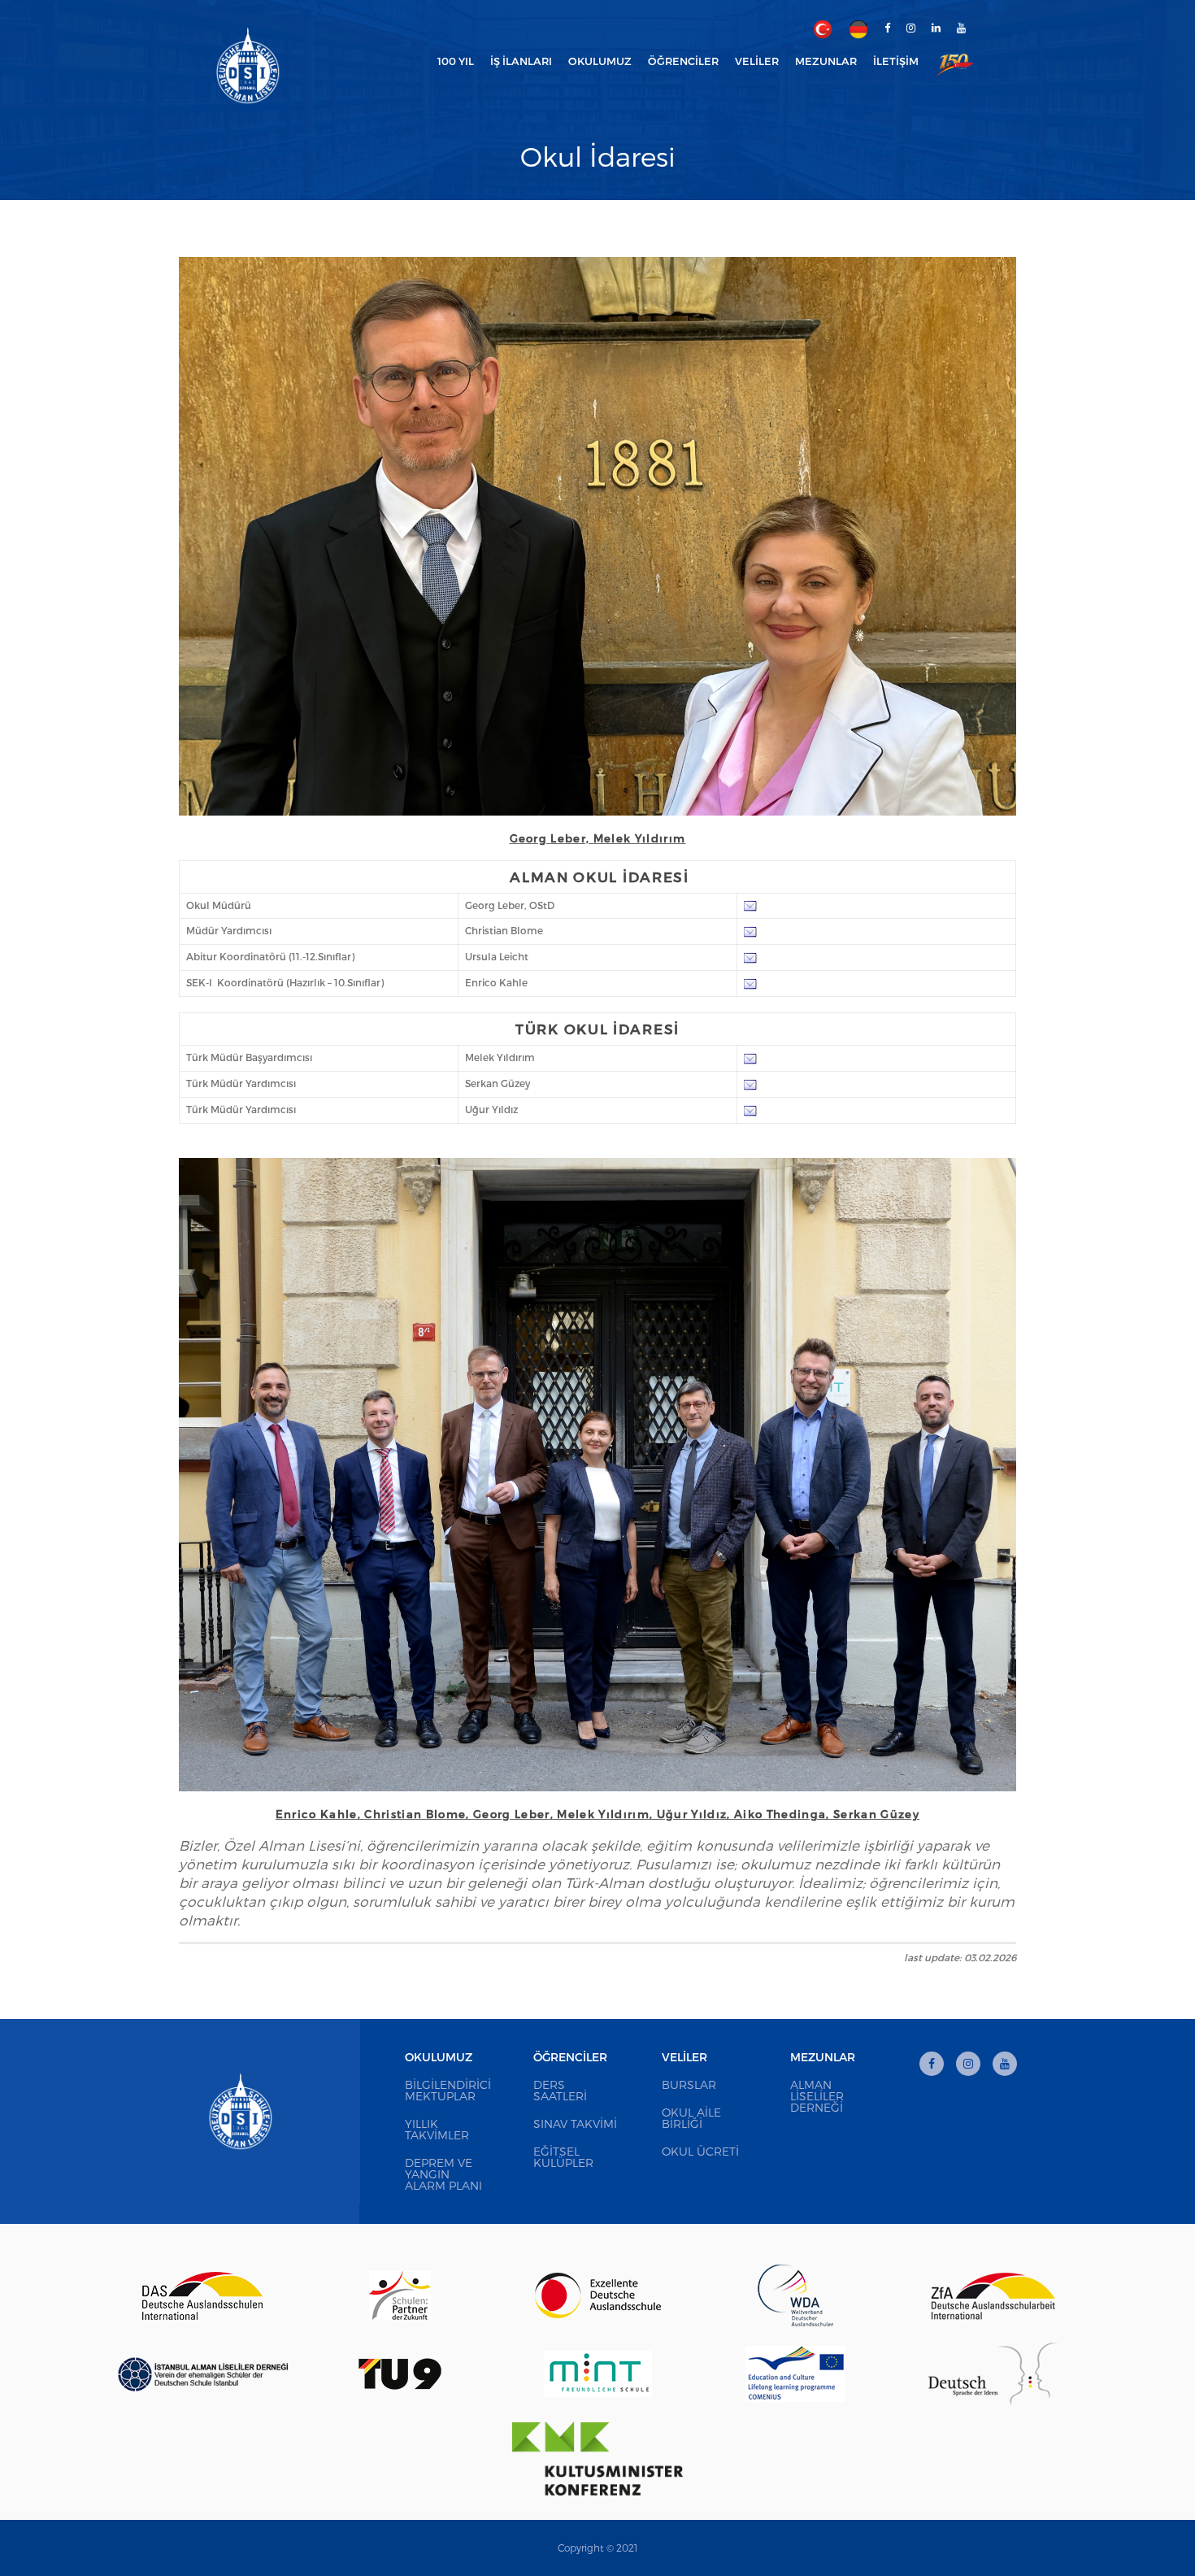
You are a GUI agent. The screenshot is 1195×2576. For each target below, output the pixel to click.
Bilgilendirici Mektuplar (448, 2090)
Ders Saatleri (560, 2090)
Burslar (689, 2084)
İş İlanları (521, 61)
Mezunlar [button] (826, 61)
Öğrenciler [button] (683, 61)
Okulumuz (439, 2057)
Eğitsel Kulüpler (563, 2157)
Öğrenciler (570, 2057)
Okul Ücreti (700, 2151)
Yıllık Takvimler (437, 2129)
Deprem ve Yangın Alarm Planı (443, 2174)
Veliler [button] (757, 61)
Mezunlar (823, 2057)
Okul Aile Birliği (691, 2118)
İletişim (896, 61)
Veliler (684, 2057)
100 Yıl (456, 61)
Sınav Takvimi (575, 2123)
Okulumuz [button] (600, 61)
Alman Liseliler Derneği (817, 2096)
